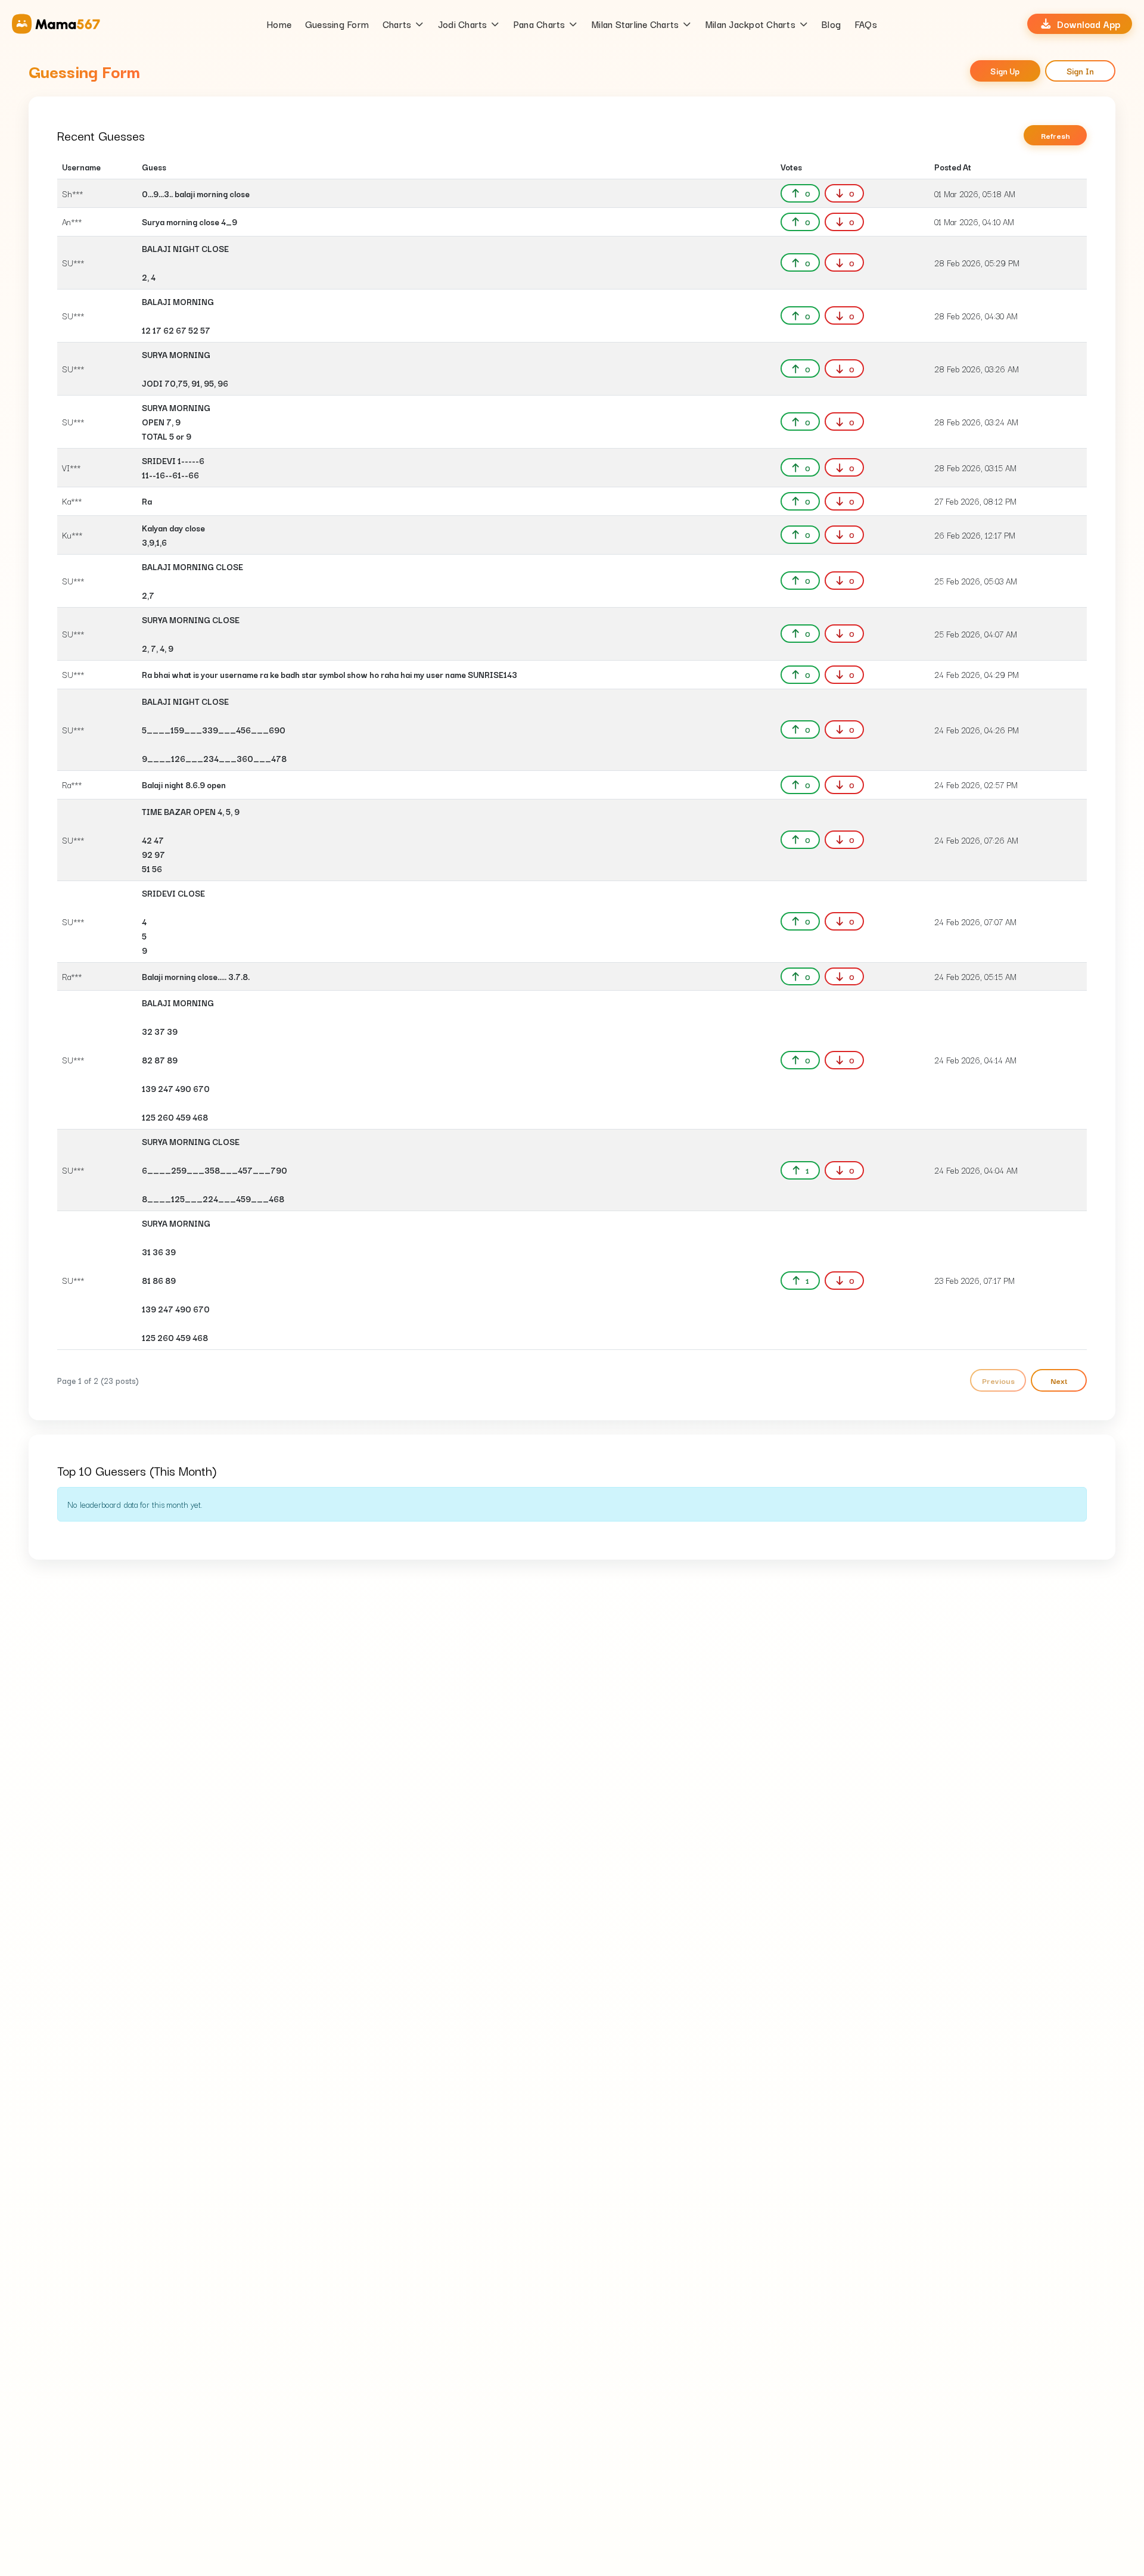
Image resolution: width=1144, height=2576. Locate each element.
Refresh (1056, 135)
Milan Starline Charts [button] (635, 24)
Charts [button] (397, 24)
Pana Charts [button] (540, 24)
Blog (831, 24)
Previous (998, 1380)
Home (279, 24)
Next (1059, 1380)
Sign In (1080, 71)
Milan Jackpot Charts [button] (750, 24)
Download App (1089, 24)
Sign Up (1005, 71)
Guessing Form (337, 24)
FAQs (866, 24)
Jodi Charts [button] (463, 24)
